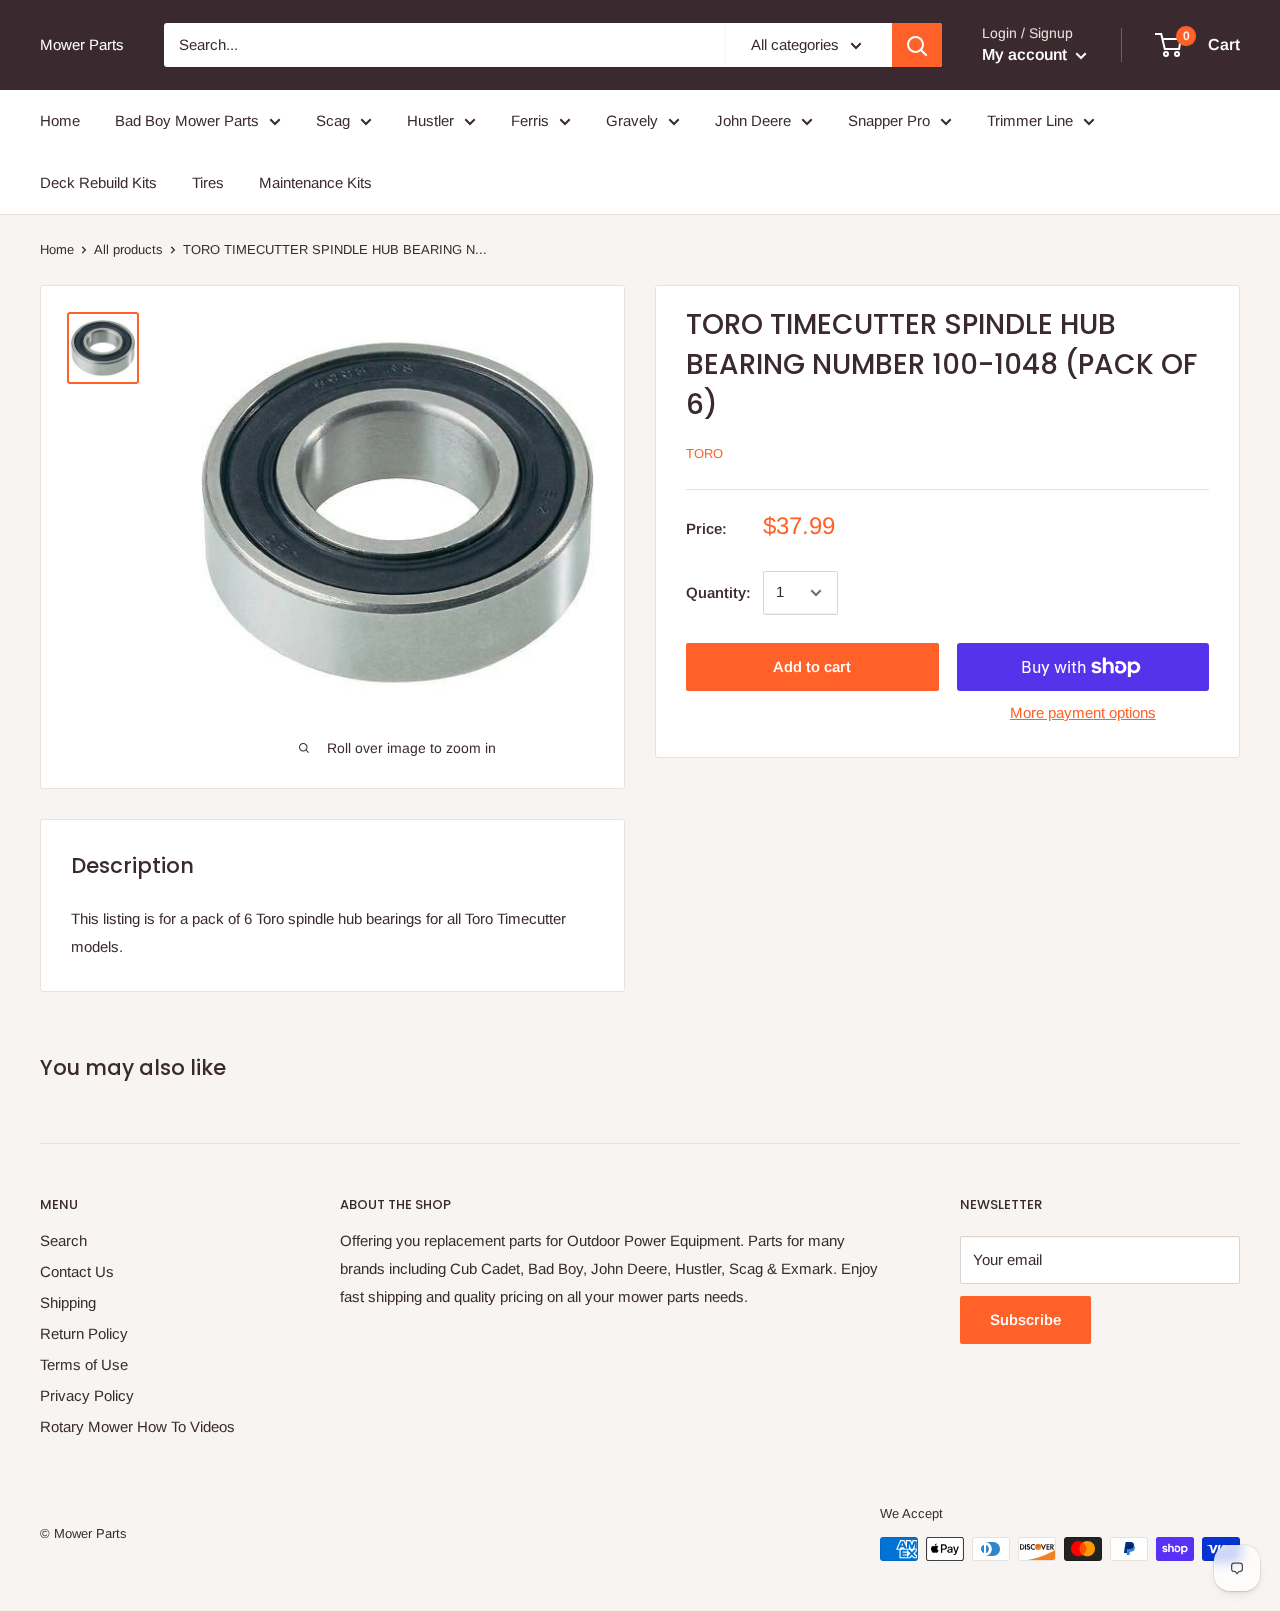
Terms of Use (84, 1364)
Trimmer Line (1030, 120)
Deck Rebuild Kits (98, 182)
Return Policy (84, 1333)
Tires (208, 182)
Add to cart (812, 666)
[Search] (917, 45)
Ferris (530, 120)
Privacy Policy (87, 1395)
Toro (704, 454)
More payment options (1083, 712)
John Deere (753, 120)
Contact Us (77, 1271)
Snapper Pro (889, 120)
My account (1026, 54)
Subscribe (1025, 1319)
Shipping (68, 1302)
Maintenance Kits (315, 182)
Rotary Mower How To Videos (137, 1426)
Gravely (632, 120)
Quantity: (718, 592)
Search (63, 1240)
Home (60, 120)
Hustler (430, 120)
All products (128, 249)
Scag (333, 120)
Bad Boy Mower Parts (187, 120)
